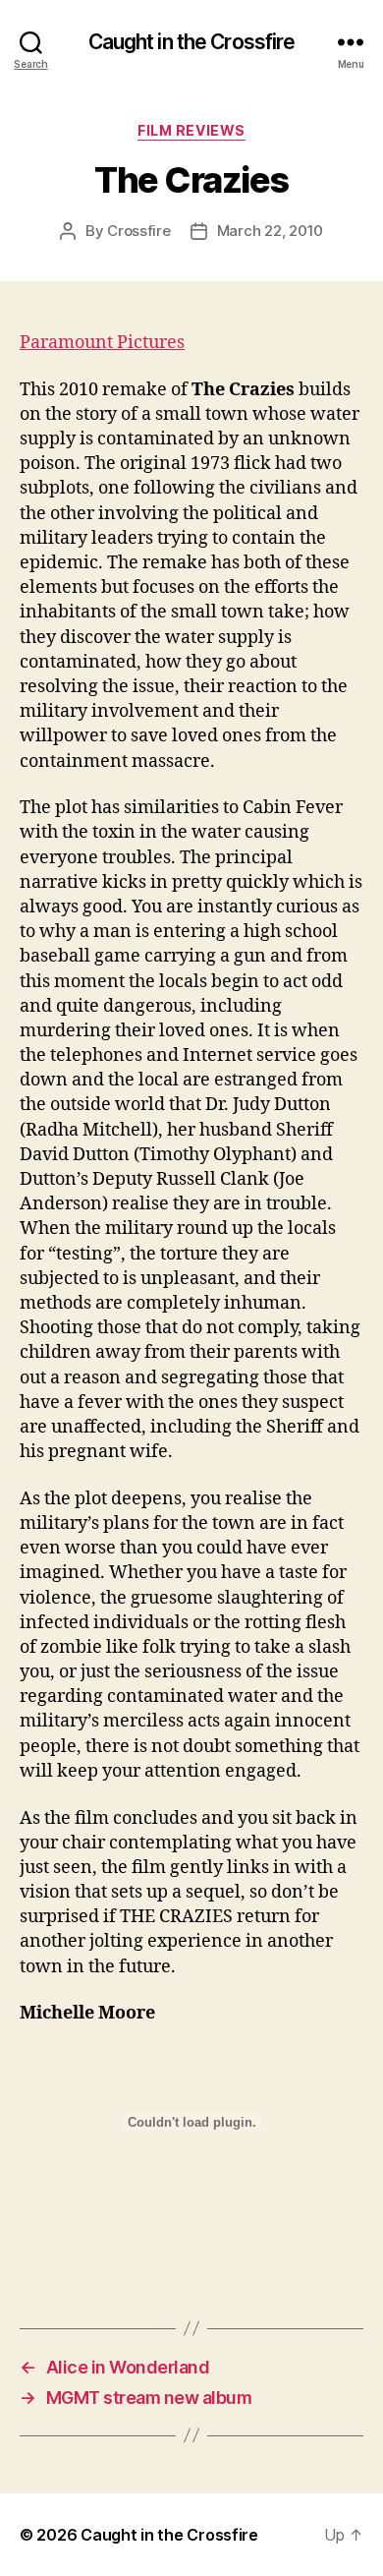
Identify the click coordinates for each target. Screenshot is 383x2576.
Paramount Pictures (102, 343)
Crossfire (139, 231)
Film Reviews (191, 130)
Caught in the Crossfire (192, 42)
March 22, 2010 (270, 231)
